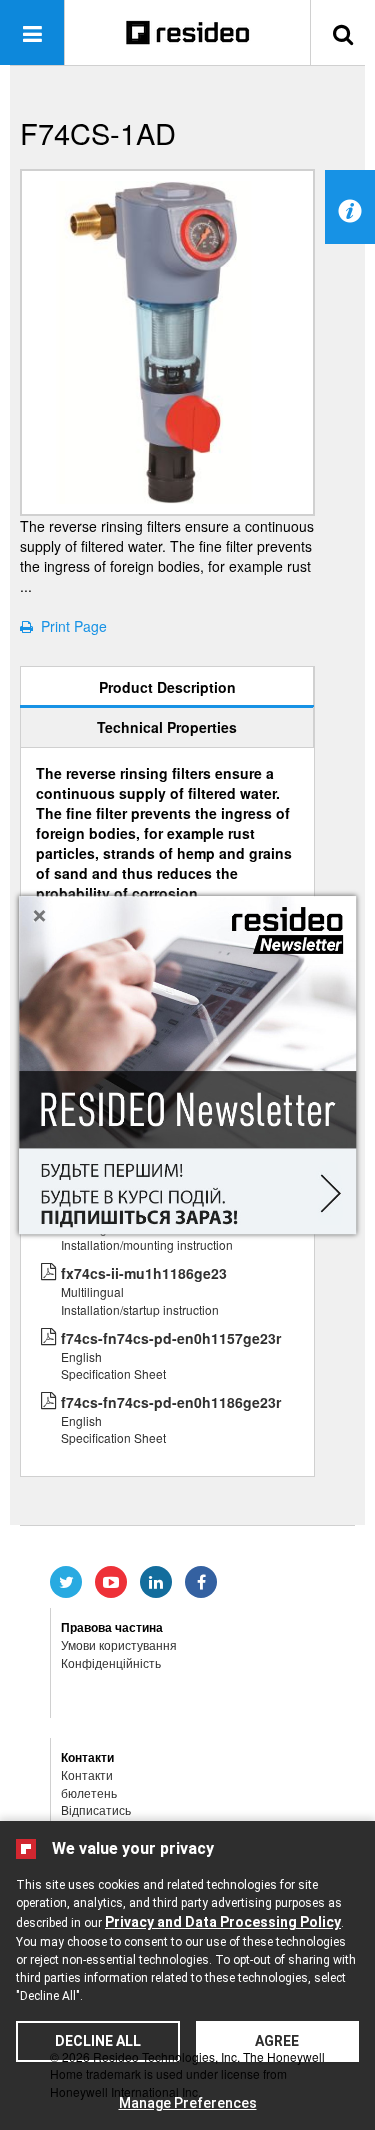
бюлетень (89, 1792)
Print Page (70, 626)
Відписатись (96, 1809)
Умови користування (119, 1644)
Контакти (87, 1774)
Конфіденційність (111, 1662)
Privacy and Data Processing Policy (223, 1922)
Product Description (167, 687)
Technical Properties (167, 727)
